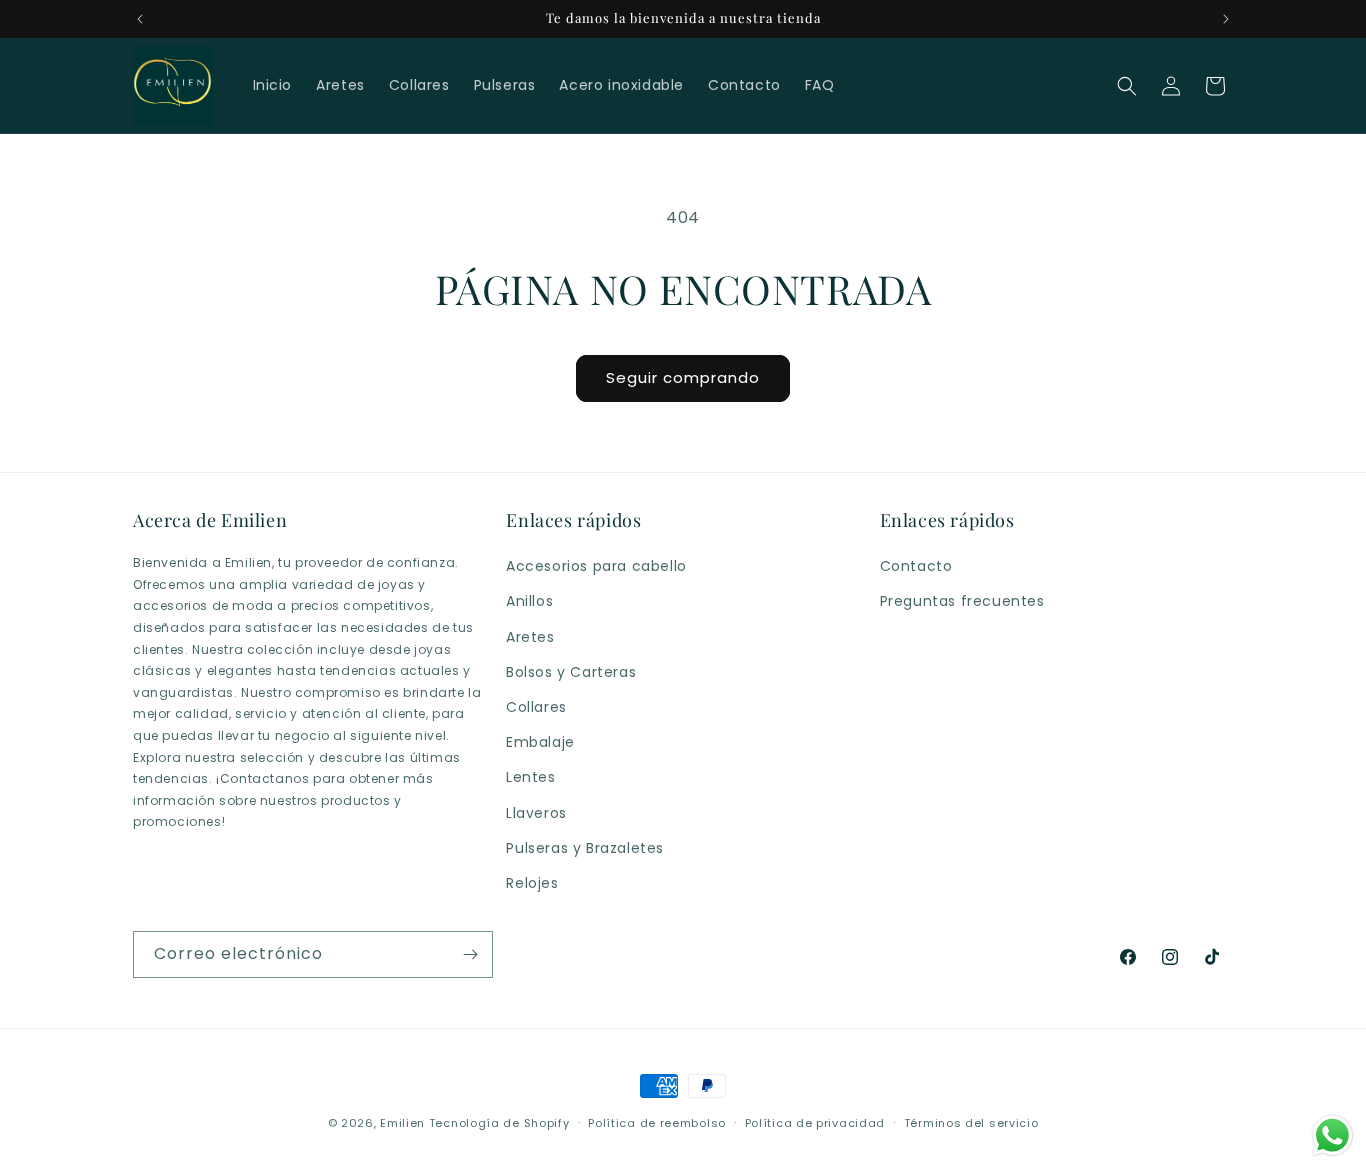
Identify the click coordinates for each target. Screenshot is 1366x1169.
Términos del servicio (971, 1123)
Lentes (531, 777)
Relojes (532, 883)
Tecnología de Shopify (499, 1123)
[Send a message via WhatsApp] (1332, 1135)
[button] (1127, 86)
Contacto (916, 566)
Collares (536, 707)
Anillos (529, 601)
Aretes (530, 637)
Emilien (402, 1123)
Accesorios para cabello (596, 566)
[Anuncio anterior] (140, 19)
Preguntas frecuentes (962, 601)
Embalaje (540, 742)
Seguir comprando (683, 377)
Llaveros (536, 813)
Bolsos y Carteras (571, 672)
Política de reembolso (657, 1123)
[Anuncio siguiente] (1226, 19)
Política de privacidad (815, 1123)
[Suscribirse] (470, 954)
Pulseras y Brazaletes (585, 848)
